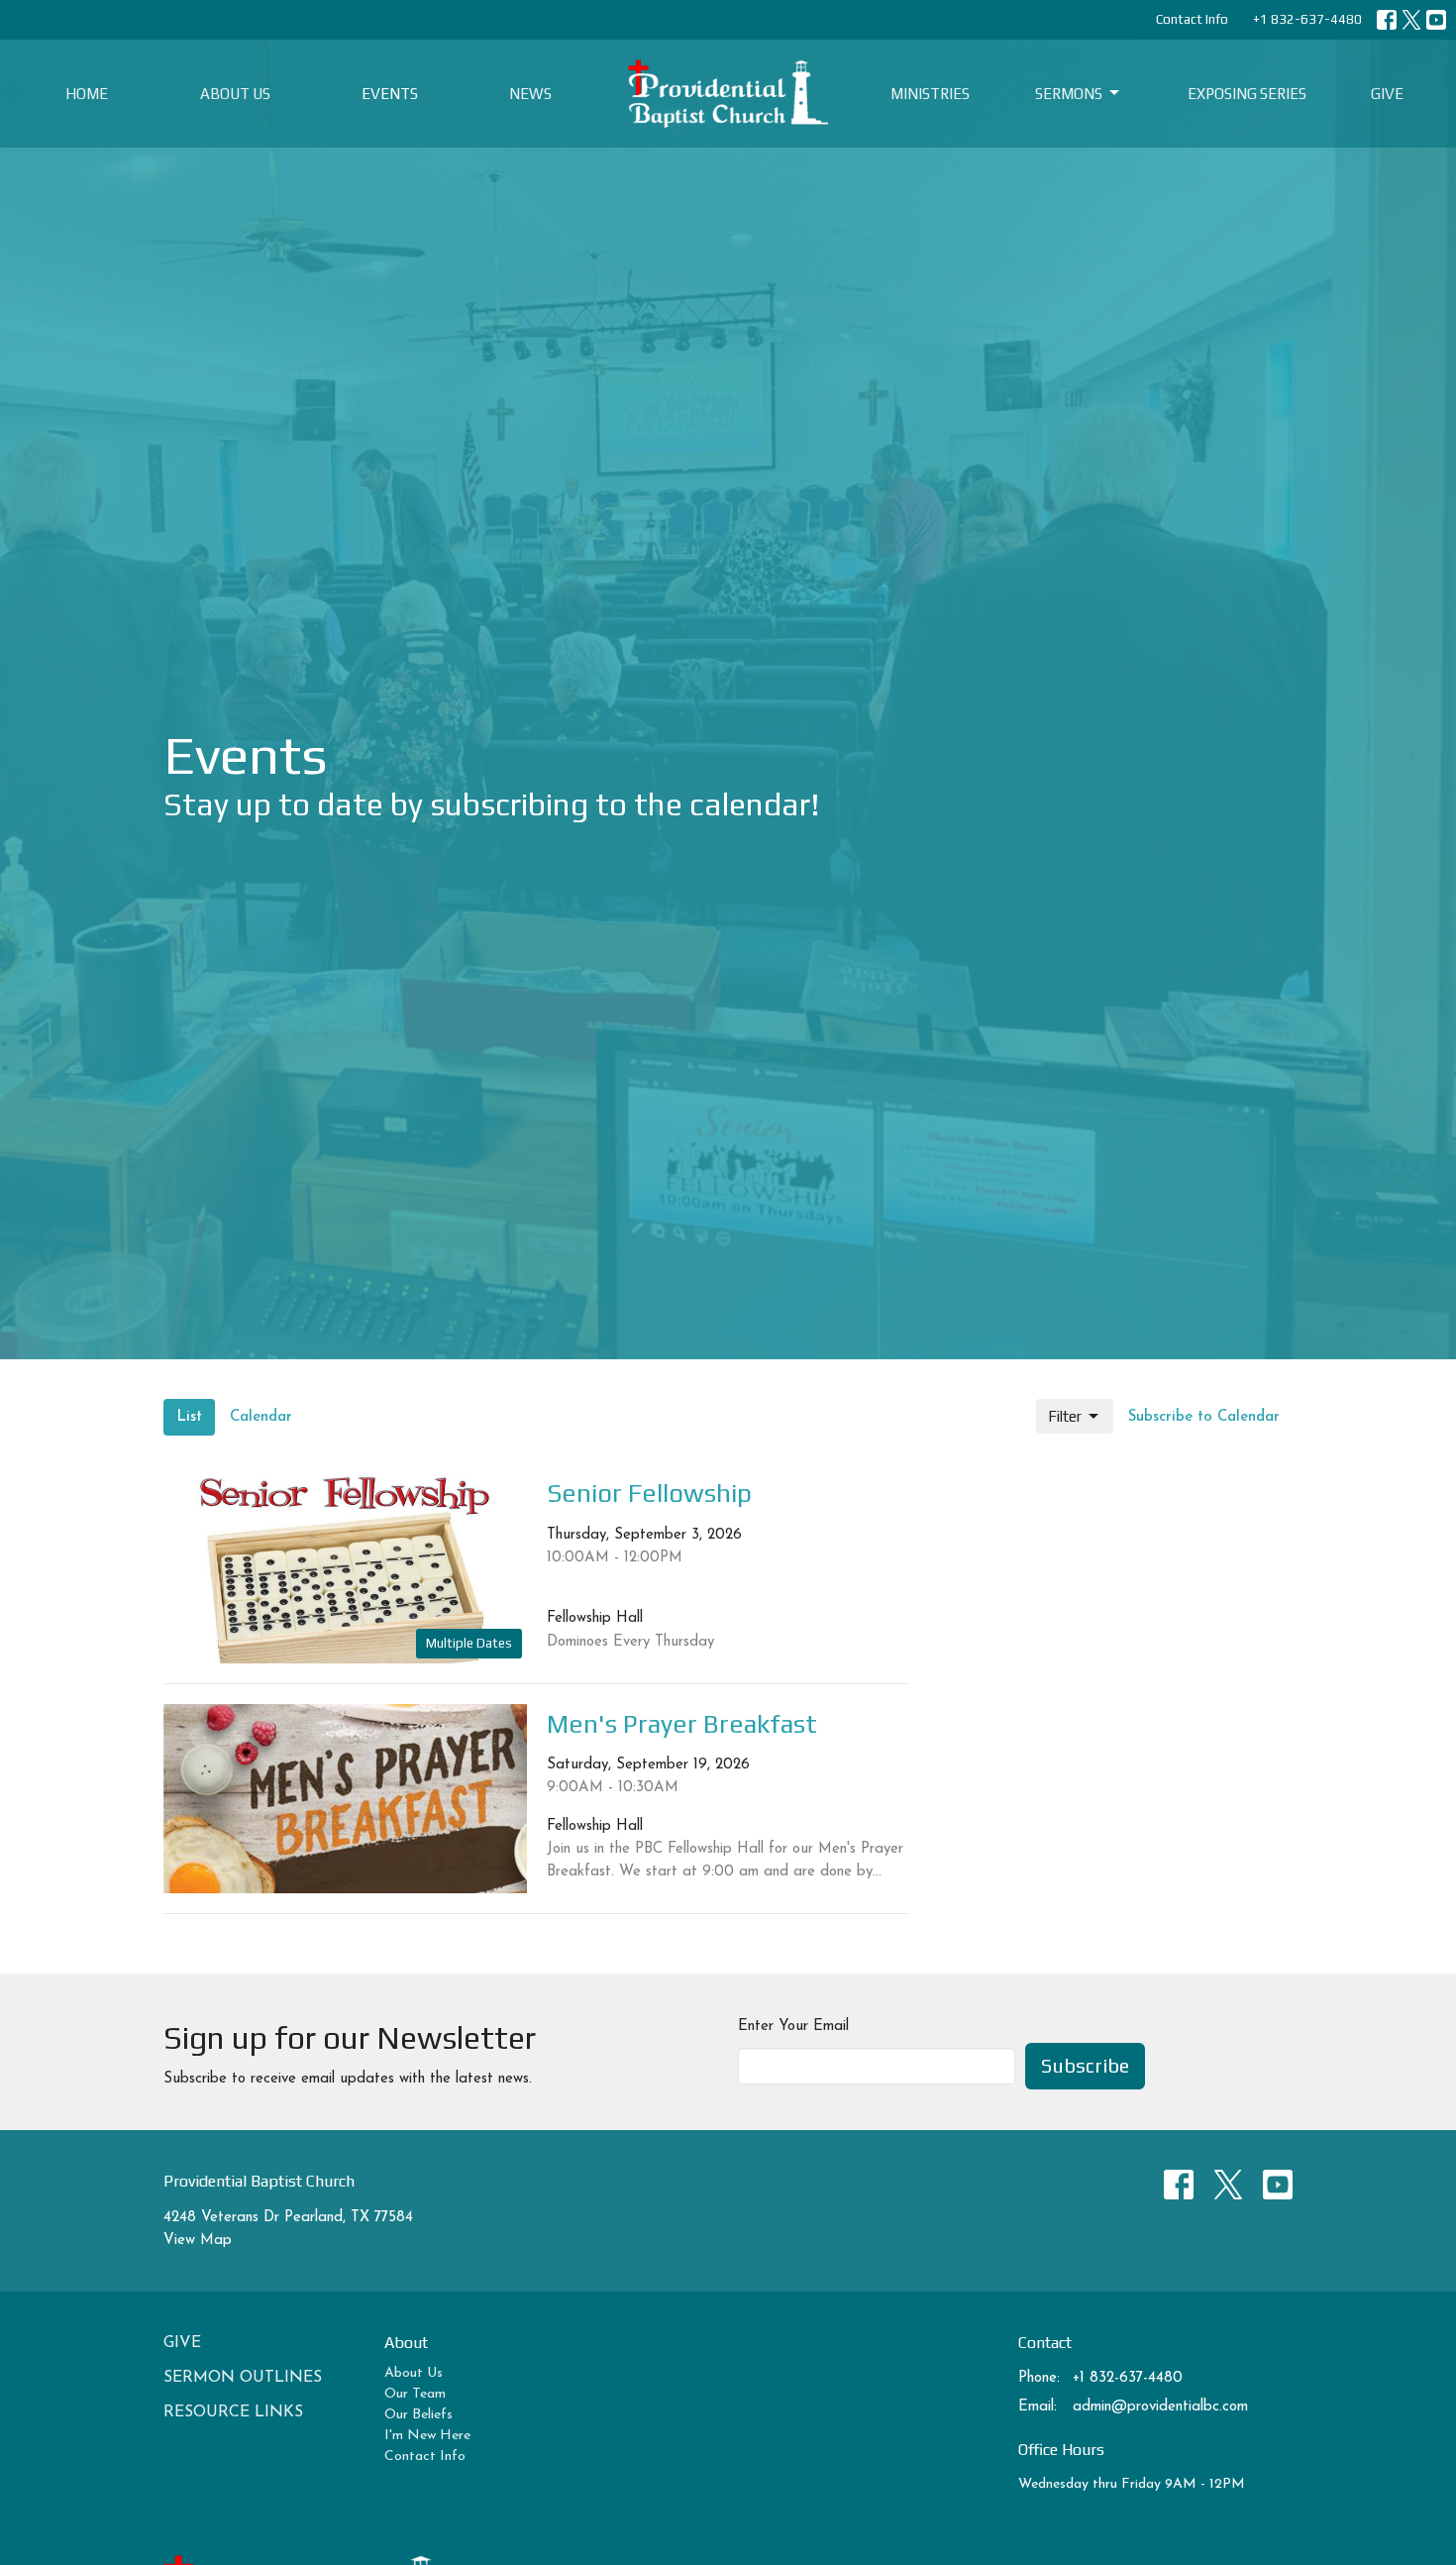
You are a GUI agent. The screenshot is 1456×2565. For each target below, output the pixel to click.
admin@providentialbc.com (1160, 2407)
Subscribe (1085, 2065)
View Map (198, 2241)
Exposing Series (1247, 94)
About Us (235, 94)
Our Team (415, 2394)
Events (390, 94)
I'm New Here (427, 2436)
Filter (1065, 1416)
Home (87, 94)
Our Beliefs (418, 2415)
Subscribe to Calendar (1204, 1417)
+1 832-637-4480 (1307, 19)
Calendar (261, 1417)
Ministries (930, 94)
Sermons (1069, 94)
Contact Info (1192, 19)
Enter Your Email (793, 2027)
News (530, 94)
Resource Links (233, 2412)
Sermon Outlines (243, 2378)
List (189, 1417)
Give (1387, 94)
